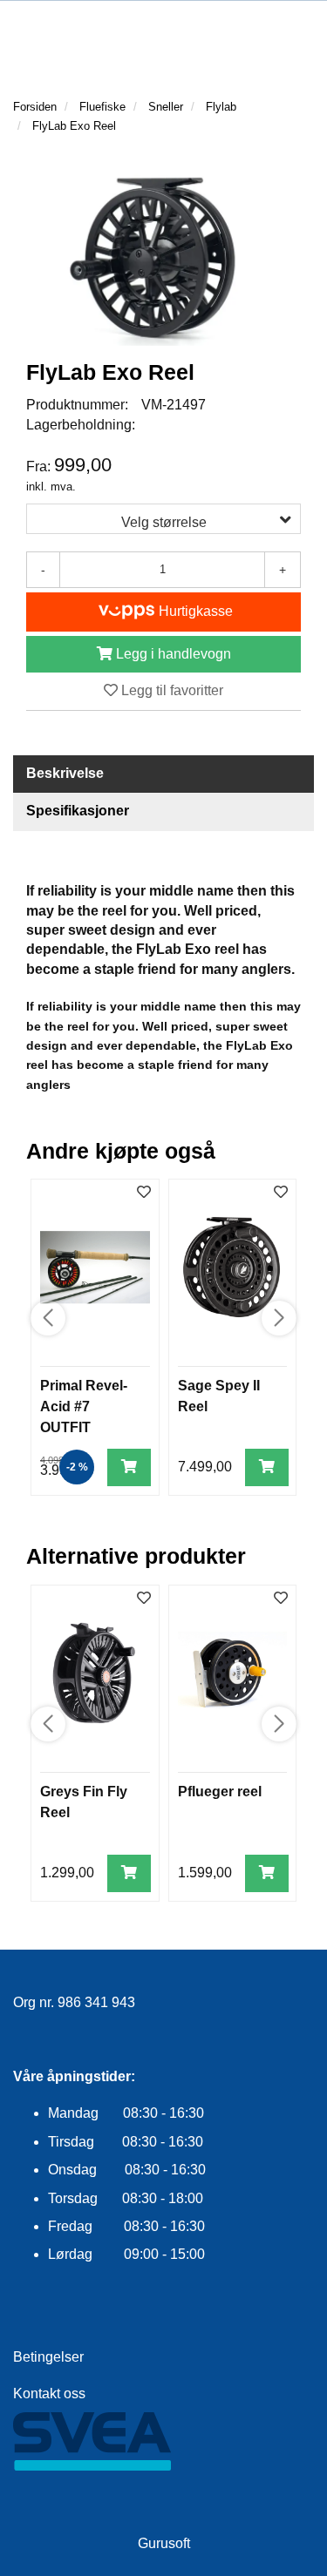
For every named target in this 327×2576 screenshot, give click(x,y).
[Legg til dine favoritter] (144, 1193)
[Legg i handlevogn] (129, 1467)
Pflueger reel (220, 1792)
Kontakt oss (49, 2393)
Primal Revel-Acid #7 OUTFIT (84, 1406)
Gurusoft (164, 2543)
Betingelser (48, 2357)
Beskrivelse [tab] (65, 773)
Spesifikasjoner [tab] (78, 811)
